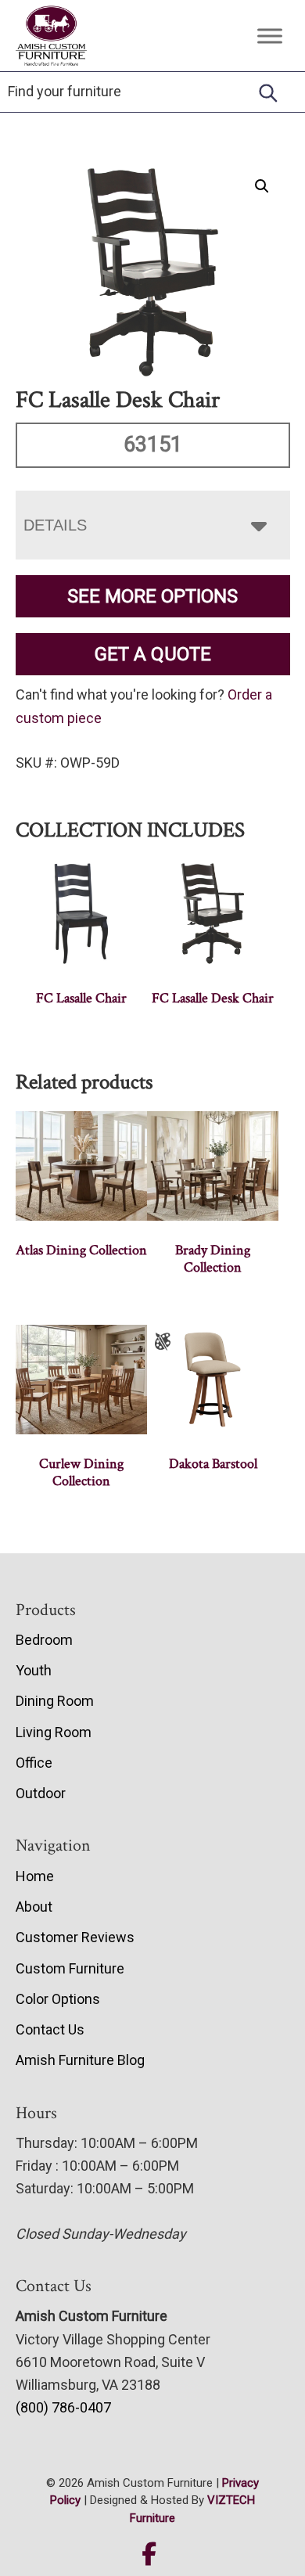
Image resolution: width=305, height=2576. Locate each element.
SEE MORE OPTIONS (152, 596)
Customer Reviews (75, 1937)
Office (34, 1763)
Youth (34, 1670)
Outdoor (41, 1793)
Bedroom (44, 1640)
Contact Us (50, 2029)
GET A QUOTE (153, 654)
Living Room (54, 1732)
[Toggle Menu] (270, 36)
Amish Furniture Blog (80, 2060)
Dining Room (55, 1701)
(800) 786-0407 (63, 2407)
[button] (262, 186)
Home (35, 1876)
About (34, 1907)
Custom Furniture (70, 1968)
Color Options (58, 1999)
